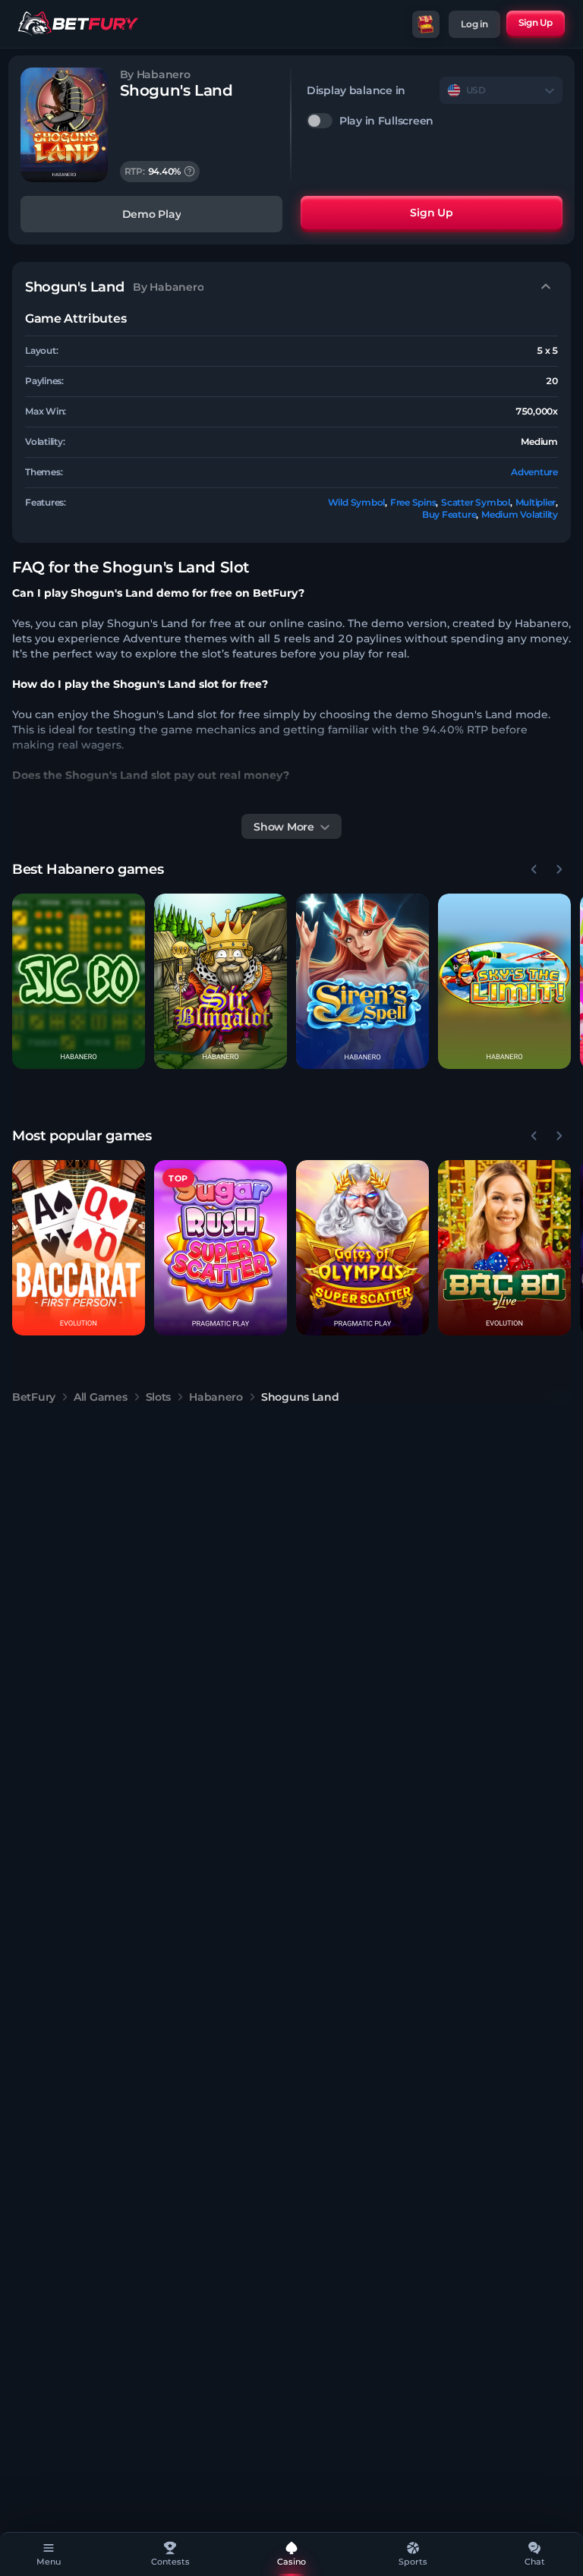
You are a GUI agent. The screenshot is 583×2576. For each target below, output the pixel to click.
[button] (79, 981)
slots (159, 1397)
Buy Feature (449, 514)
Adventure (534, 472)
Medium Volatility (520, 514)
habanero (216, 1397)
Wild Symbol (356, 502)
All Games (100, 1397)
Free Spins (413, 502)
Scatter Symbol (476, 502)
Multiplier (536, 502)
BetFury (34, 1397)
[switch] (435, 121)
